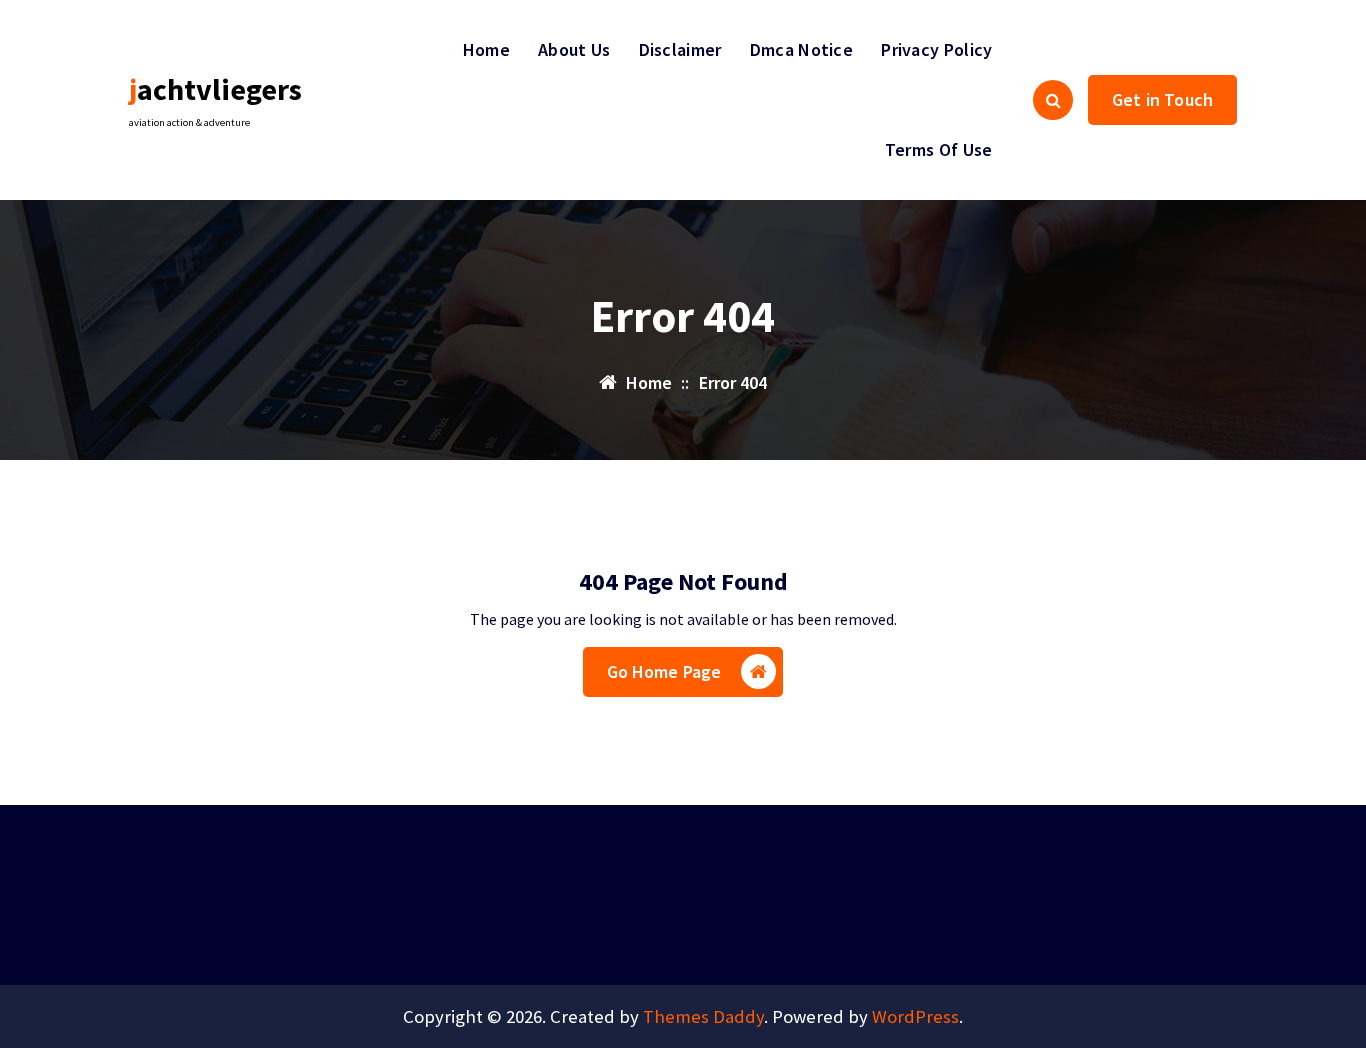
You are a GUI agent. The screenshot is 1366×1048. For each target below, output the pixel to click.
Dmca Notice (801, 49)
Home (486, 49)
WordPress (915, 1016)
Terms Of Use (939, 149)
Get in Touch (1162, 99)
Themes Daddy (703, 1016)
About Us (574, 49)
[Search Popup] (1053, 100)
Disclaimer (680, 49)
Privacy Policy (936, 49)
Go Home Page (664, 671)
